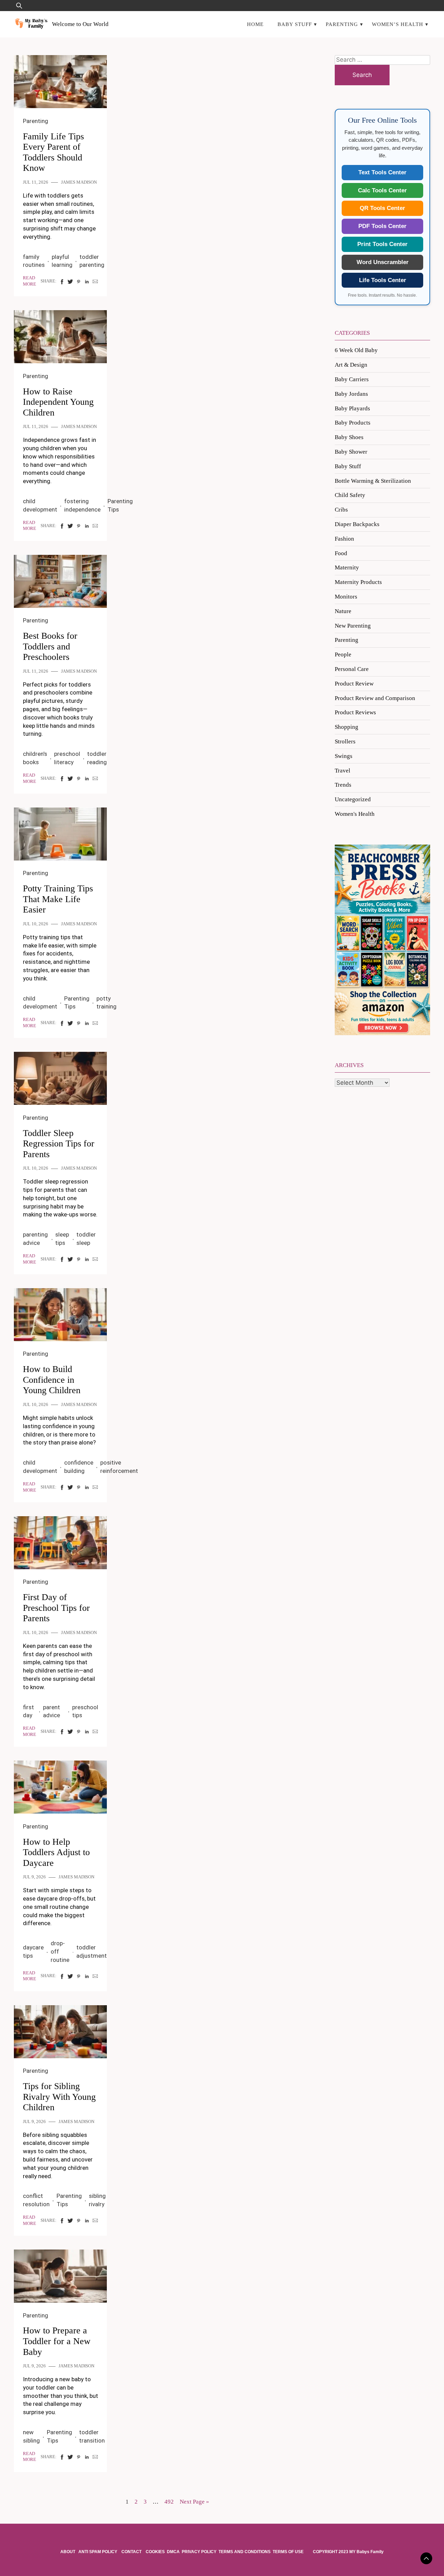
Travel (343, 771)
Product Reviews (355, 712)
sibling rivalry (97, 2200)
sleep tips (62, 1239)
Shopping (347, 727)
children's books (35, 758)
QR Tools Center (382, 208)
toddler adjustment (92, 1951)
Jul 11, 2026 (36, 182)
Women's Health (355, 814)
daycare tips (33, 1951)
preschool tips (85, 1711)
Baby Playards (352, 408)
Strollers (345, 741)
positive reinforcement (119, 1467)
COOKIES (155, 2552)
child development (40, 505)
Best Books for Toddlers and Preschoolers (50, 646)
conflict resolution (36, 2200)
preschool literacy (67, 758)
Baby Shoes (349, 437)
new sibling (31, 2436)
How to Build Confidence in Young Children (52, 1380)
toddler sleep (86, 1239)
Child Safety (350, 495)
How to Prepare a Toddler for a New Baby (57, 2341)
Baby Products (353, 423)
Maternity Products (358, 582)
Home (255, 24)
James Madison (79, 182)
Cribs (341, 510)
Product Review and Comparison (375, 698)
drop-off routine (60, 1951)
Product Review (354, 684)
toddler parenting (92, 261)
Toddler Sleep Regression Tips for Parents (59, 1144)
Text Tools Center (382, 172)
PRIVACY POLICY (199, 2552)
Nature (343, 611)
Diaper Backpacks (357, 524)
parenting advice (35, 1239)
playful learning (62, 261)
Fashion (344, 539)
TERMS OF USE (288, 2552)
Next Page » (194, 2502)
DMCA (173, 2552)
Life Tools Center (383, 280)
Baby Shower (351, 452)
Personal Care (352, 669)
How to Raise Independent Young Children (58, 402)
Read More (29, 281)
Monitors (346, 597)
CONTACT (131, 2552)
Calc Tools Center (382, 190)
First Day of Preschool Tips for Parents (56, 1608)
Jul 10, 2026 (36, 924)
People (343, 654)
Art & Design (351, 365)
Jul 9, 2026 (34, 1877)
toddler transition (92, 2436)
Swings (344, 756)
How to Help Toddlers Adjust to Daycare (56, 1852)
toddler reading (97, 758)
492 (169, 2502)
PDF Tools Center (382, 226)
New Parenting (353, 626)
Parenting (342, 24)
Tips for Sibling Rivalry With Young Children (59, 2097)
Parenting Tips (120, 505)
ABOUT (68, 2552)
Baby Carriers (352, 379)
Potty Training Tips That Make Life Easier (58, 899)
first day (28, 1711)
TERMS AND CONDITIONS (245, 2552)
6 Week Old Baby (356, 350)
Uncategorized (353, 799)
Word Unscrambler (383, 262)
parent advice (52, 1711)
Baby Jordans (351, 394)
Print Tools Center (382, 244)
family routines (34, 261)
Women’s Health (398, 24)
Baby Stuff (295, 24)
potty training (106, 1003)
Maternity (347, 567)
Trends (343, 785)
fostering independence (82, 505)
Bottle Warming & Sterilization (373, 481)
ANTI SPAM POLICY (98, 2552)
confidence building (79, 1467)
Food (341, 553)
